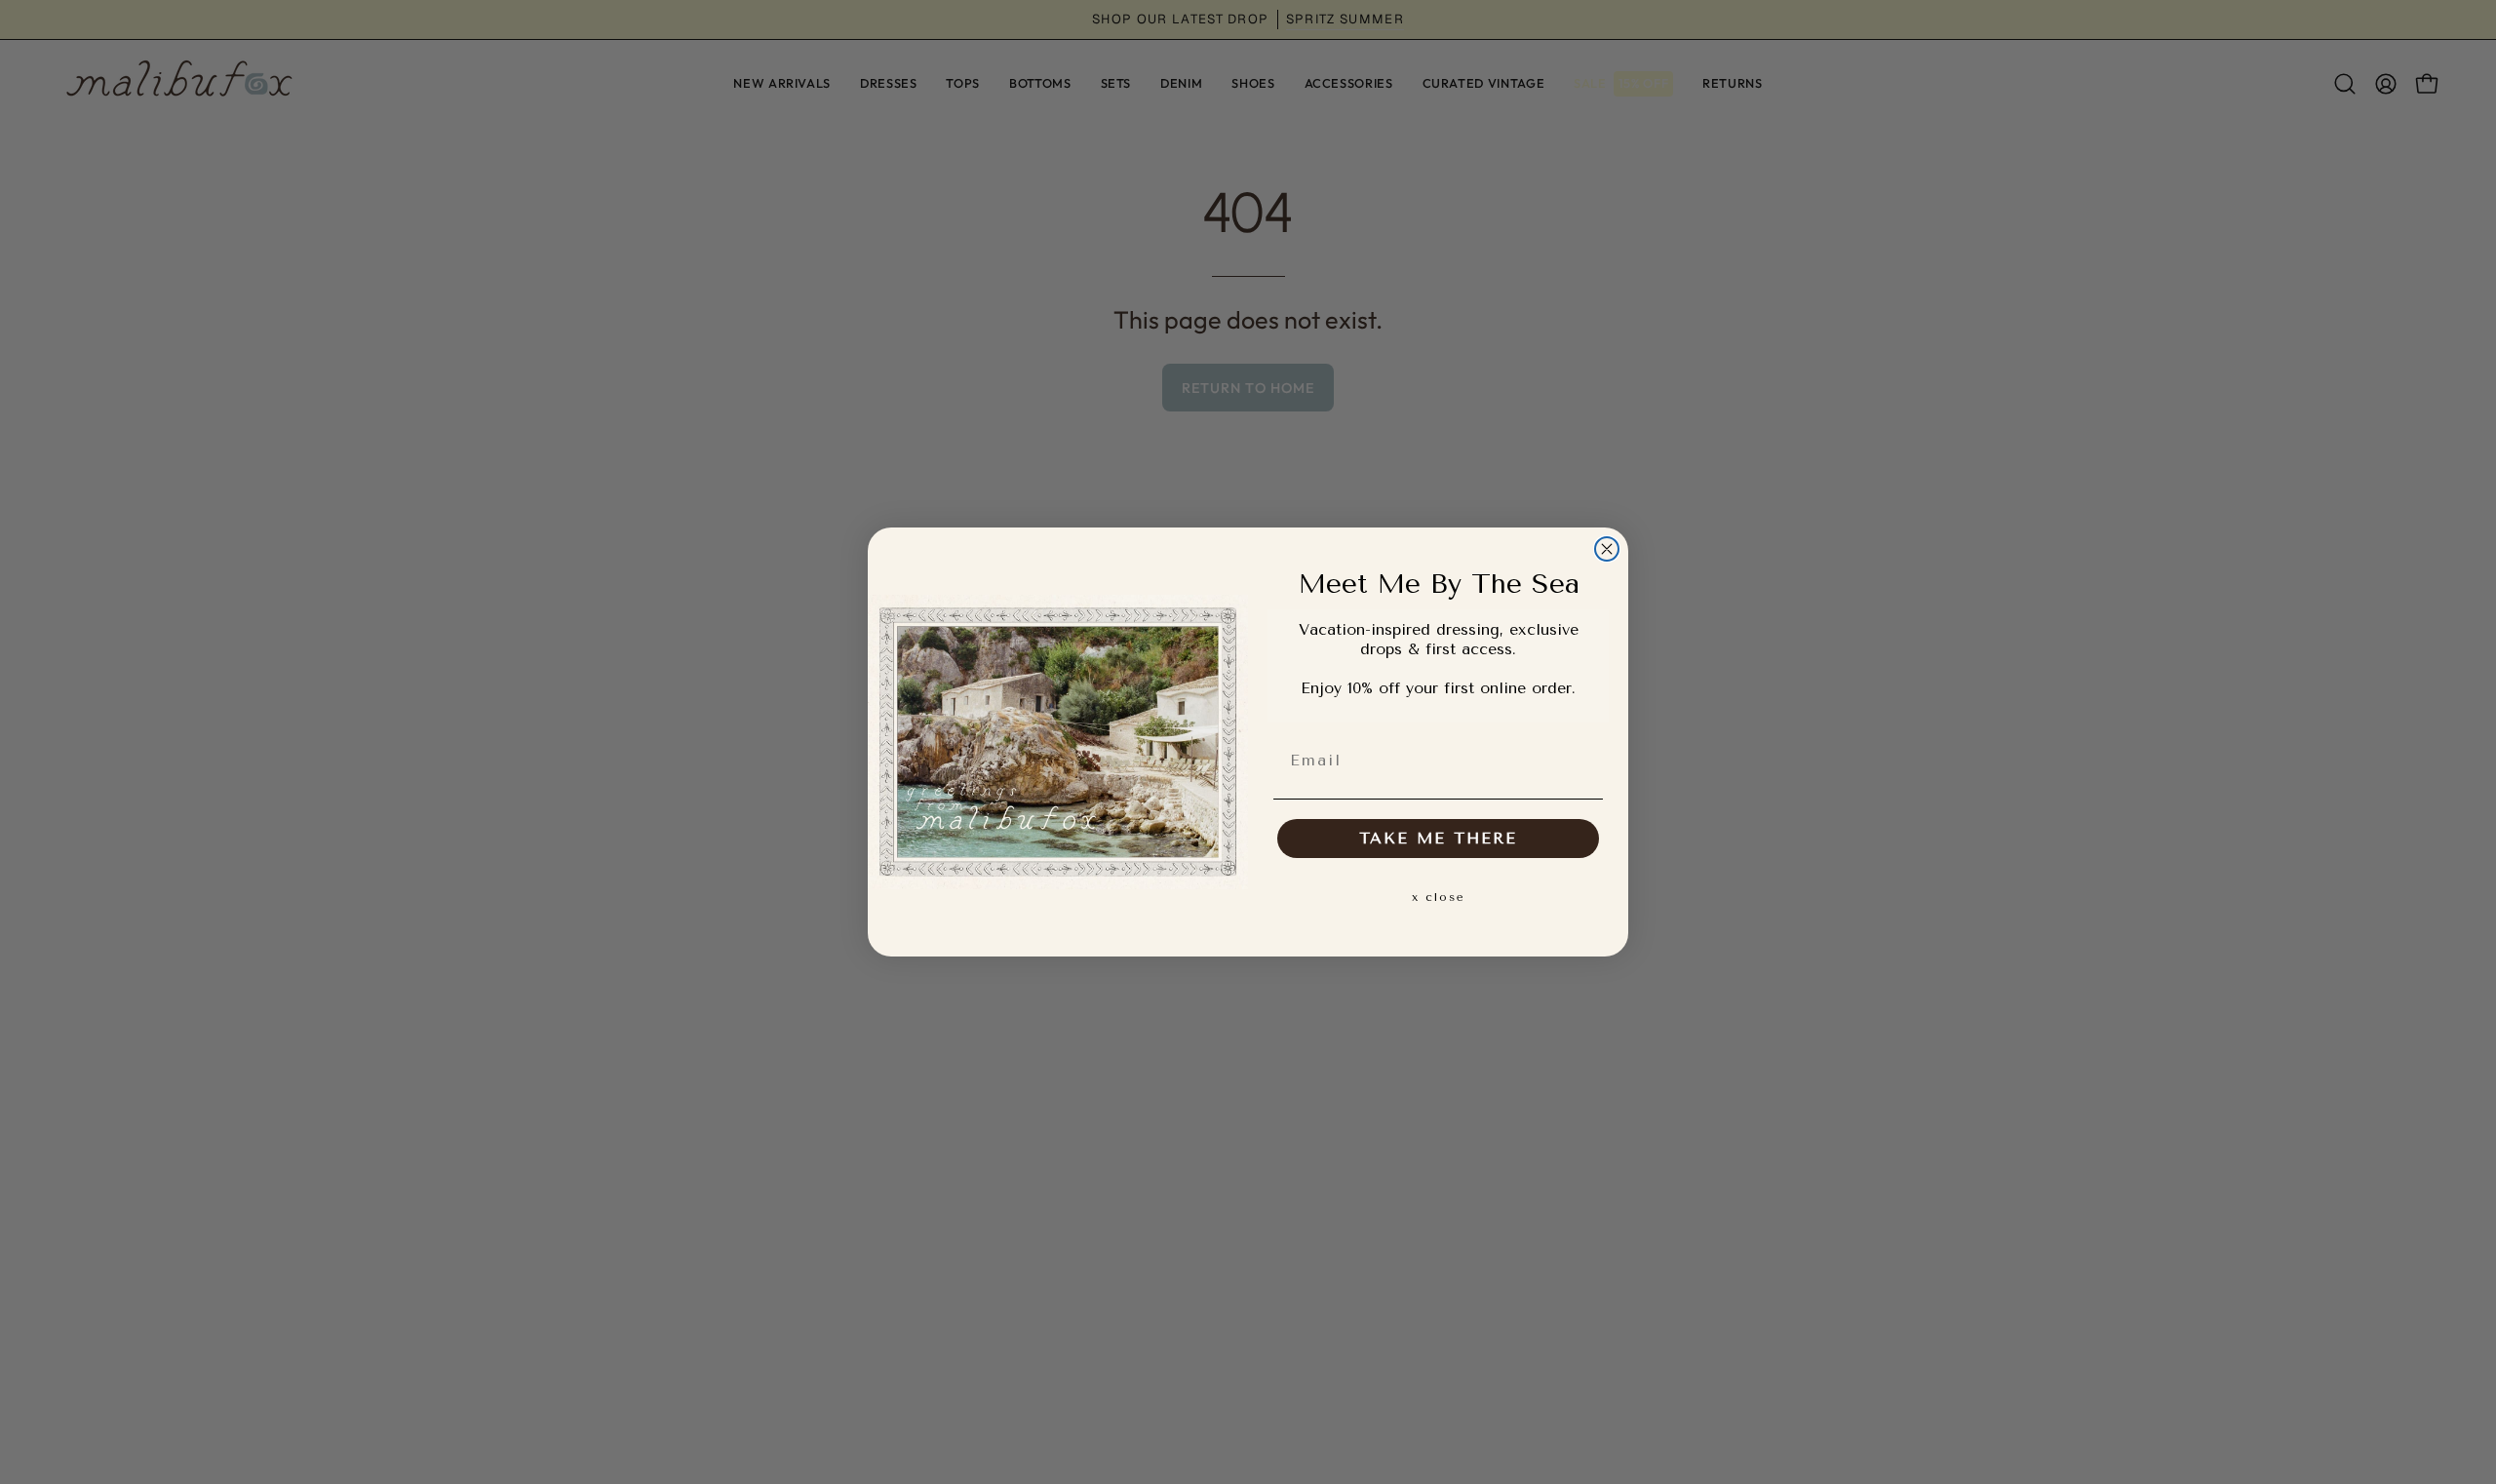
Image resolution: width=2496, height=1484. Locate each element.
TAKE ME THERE (1438, 838)
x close (1439, 897)
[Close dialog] (1607, 549)
